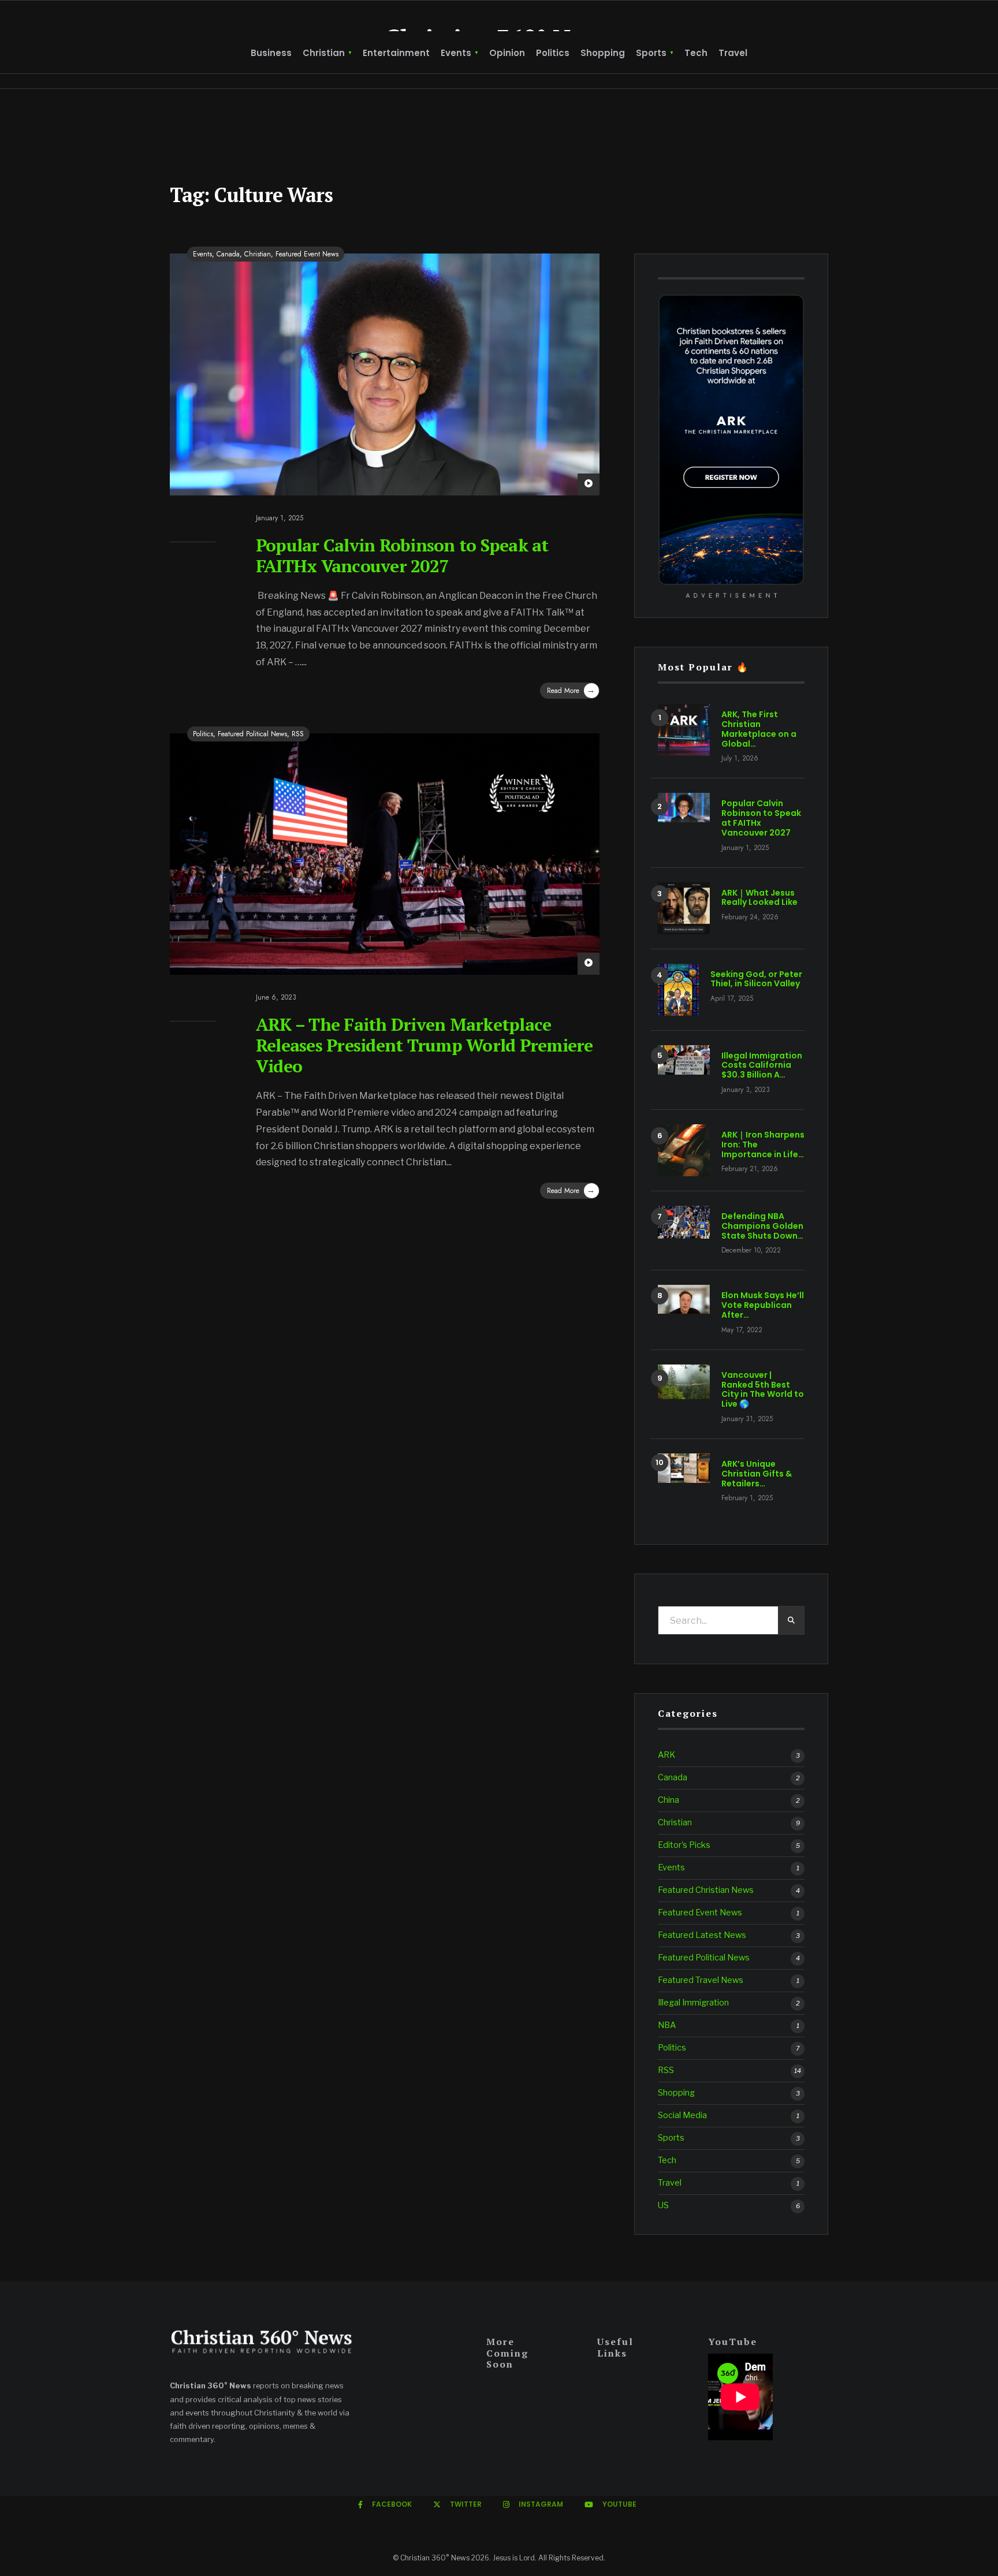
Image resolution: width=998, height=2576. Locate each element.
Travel (733, 53)
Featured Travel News (701, 1980)
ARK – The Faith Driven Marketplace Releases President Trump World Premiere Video (424, 1045)
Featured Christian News (706, 1890)
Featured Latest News (702, 1935)
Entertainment (396, 53)
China (669, 1800)
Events (456, 53)
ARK (666, 1755)
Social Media (682, 2115)
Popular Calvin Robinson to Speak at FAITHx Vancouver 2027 (402, 556)
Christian (324, 53)
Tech (696, 53)
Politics (553, 53)
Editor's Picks (684, 1845)
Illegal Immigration (693, 2003)
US (663, 2205)
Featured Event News (307, 254)
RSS (298, 734)
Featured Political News (252, 734)
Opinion (507, 53)
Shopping (603, 53)
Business (271, 53)
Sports (651, 53)
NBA (667, 2025)
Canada (228, 254)
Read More (571, 690)
